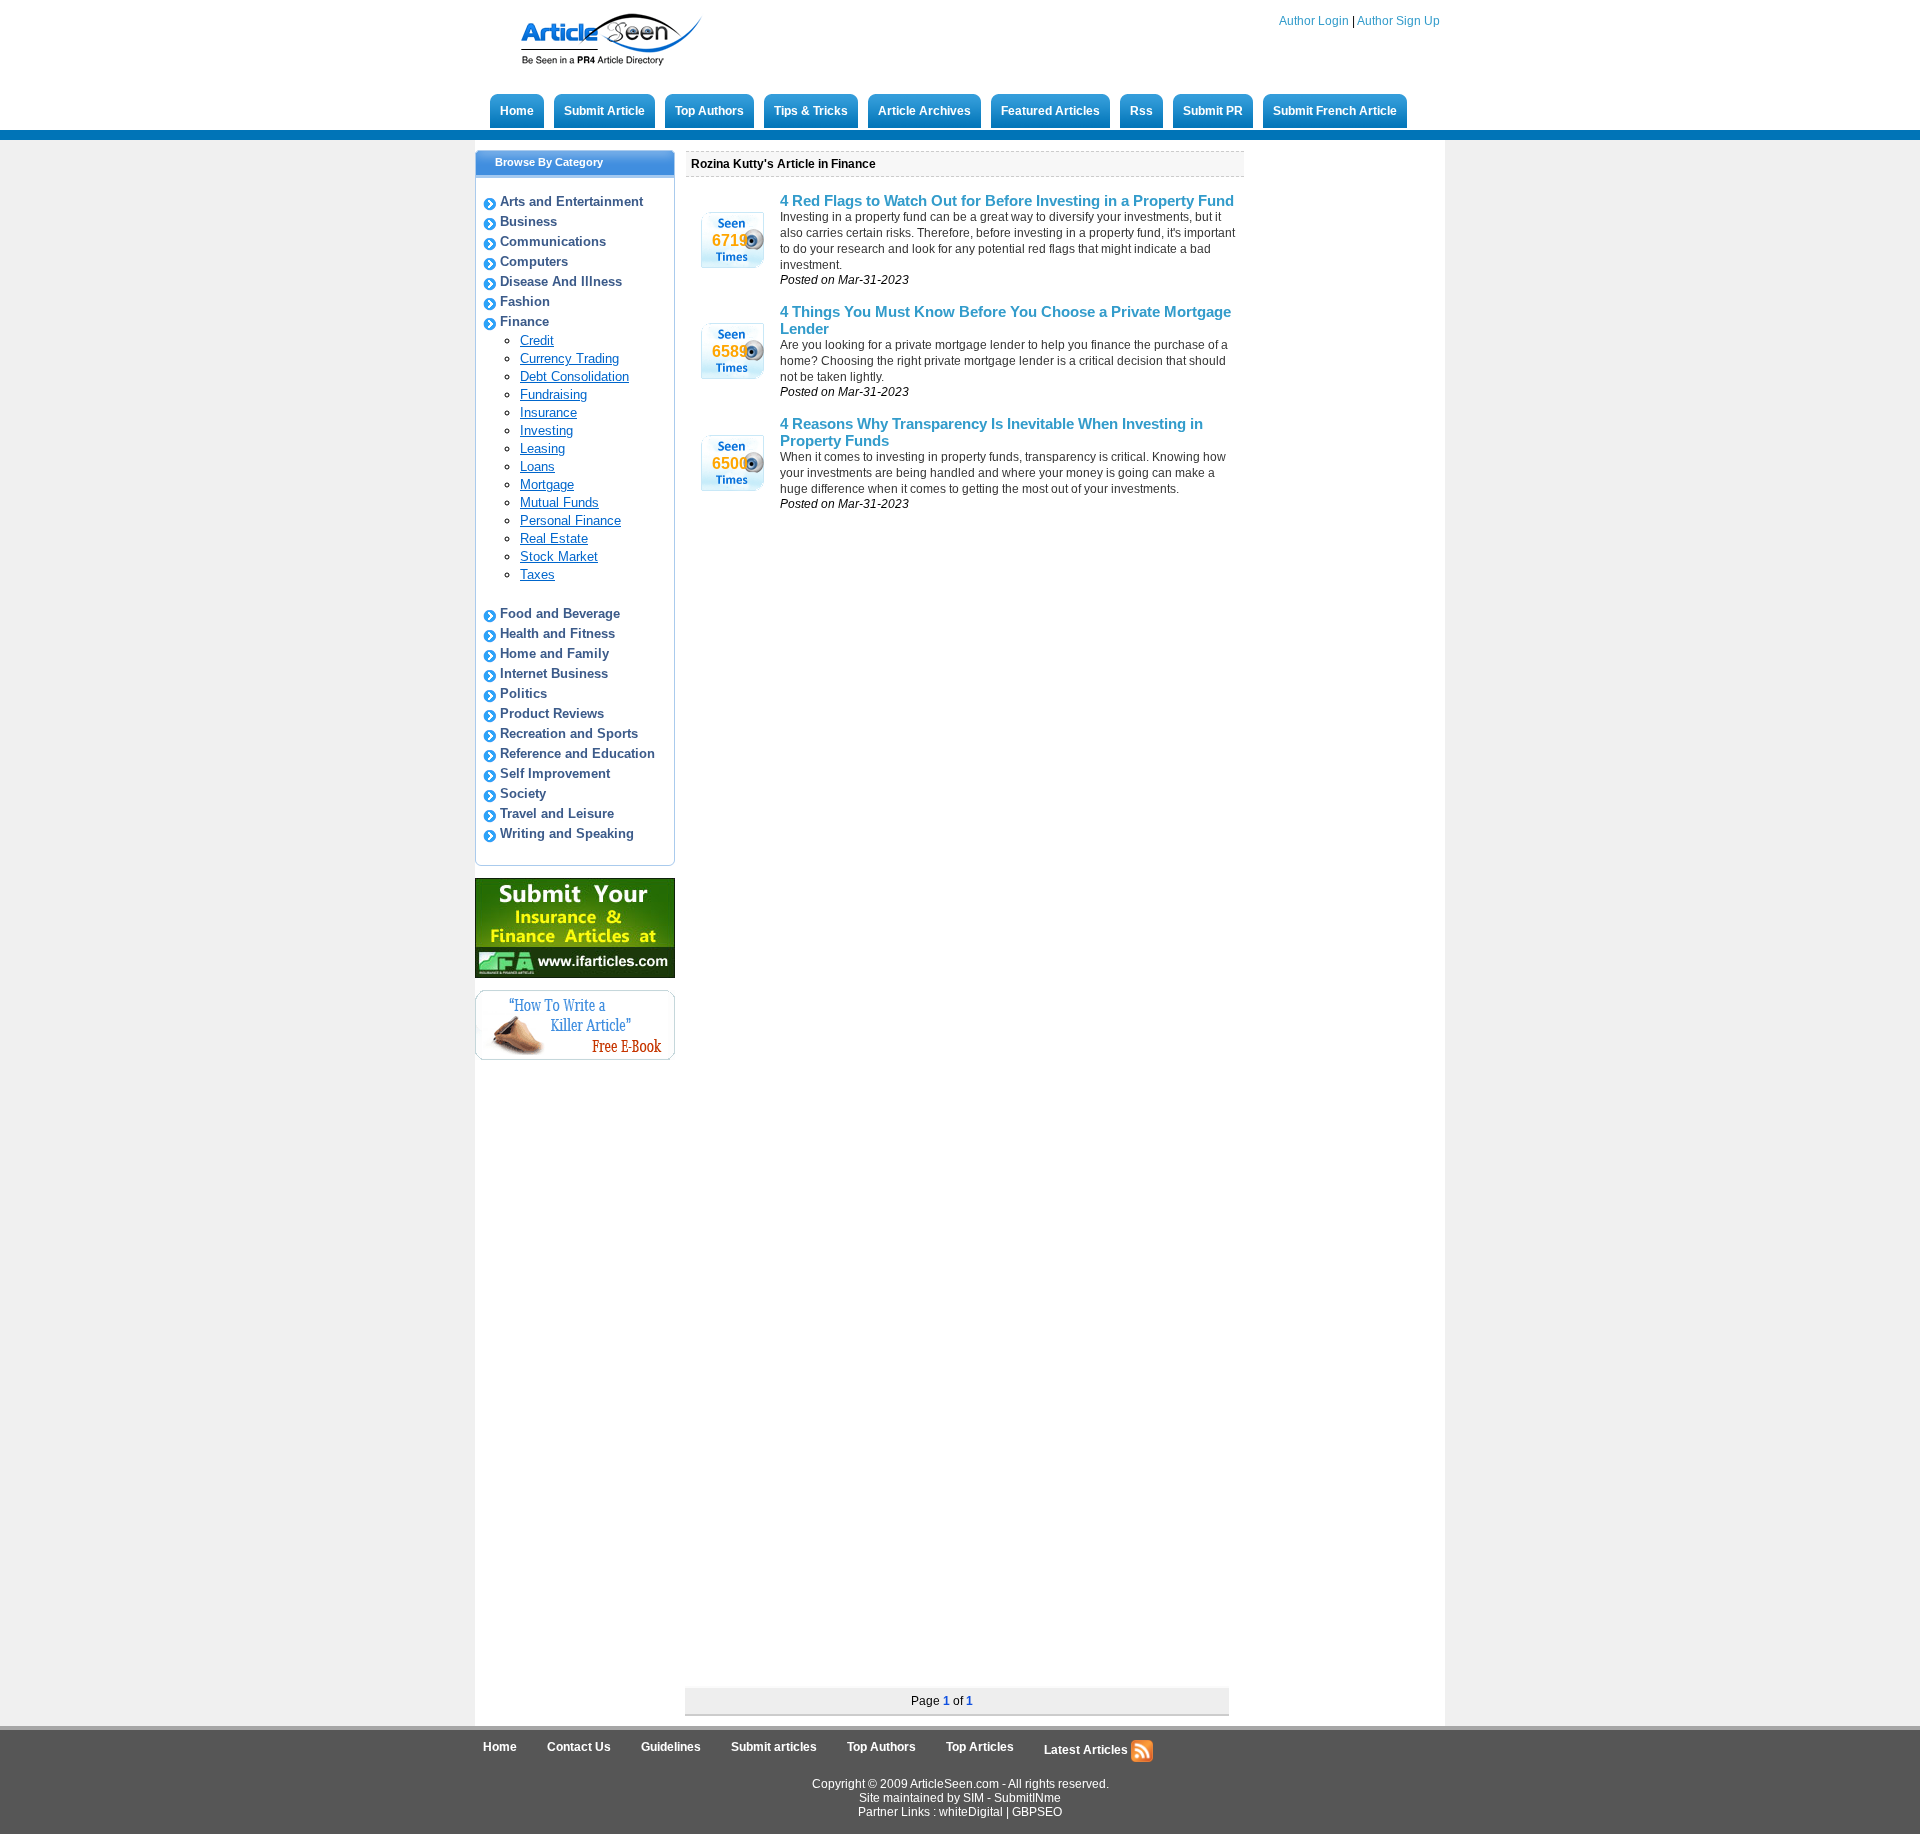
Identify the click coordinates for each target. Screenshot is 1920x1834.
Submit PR (1213, 111)
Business (528, 221)
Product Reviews (552, 713)
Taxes (537, 574)
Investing (546, 430)
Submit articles (774, 1747)
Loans (537, 466)
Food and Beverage (560, 613)
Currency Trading (569, 358)
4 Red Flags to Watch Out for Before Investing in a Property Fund (1007, 200)
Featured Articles (1050, 111)
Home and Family (554, 653)
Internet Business (554, 673)
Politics (523, 693)
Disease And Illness (561, 281)
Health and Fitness (557, 633)
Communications (553, 241)
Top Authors (709, 111)
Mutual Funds (559, 502)
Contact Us (579, 1747)
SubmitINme (1027, 1798)
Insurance (548, 412)
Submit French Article (1335, 111)
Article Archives (924, 111)
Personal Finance (570, 520)
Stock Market (559, 556)
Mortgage (547, 484)
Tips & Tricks (811, 111)
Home (517, 111)
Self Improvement (555, 773)
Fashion (525, 301)
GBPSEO (1037, 1812)
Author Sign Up (1398, 21)
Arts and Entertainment (571, 201)
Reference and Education (577, 753)
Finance (524, 321)
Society (523, 793)
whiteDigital (971, 1812)
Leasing (542, 448)
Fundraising (553, 394)
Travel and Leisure (557, 813)
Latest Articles (1087, 1750)
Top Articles (980, 1747)
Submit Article (604, 111)
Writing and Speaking (567, 833)
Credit (537, 340)
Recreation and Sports (569, 733)
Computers (534, 261)
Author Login (1314, 21)
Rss (1141, 111)
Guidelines (671, 1747)
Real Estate (554, 538)
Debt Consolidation (574, 376)
